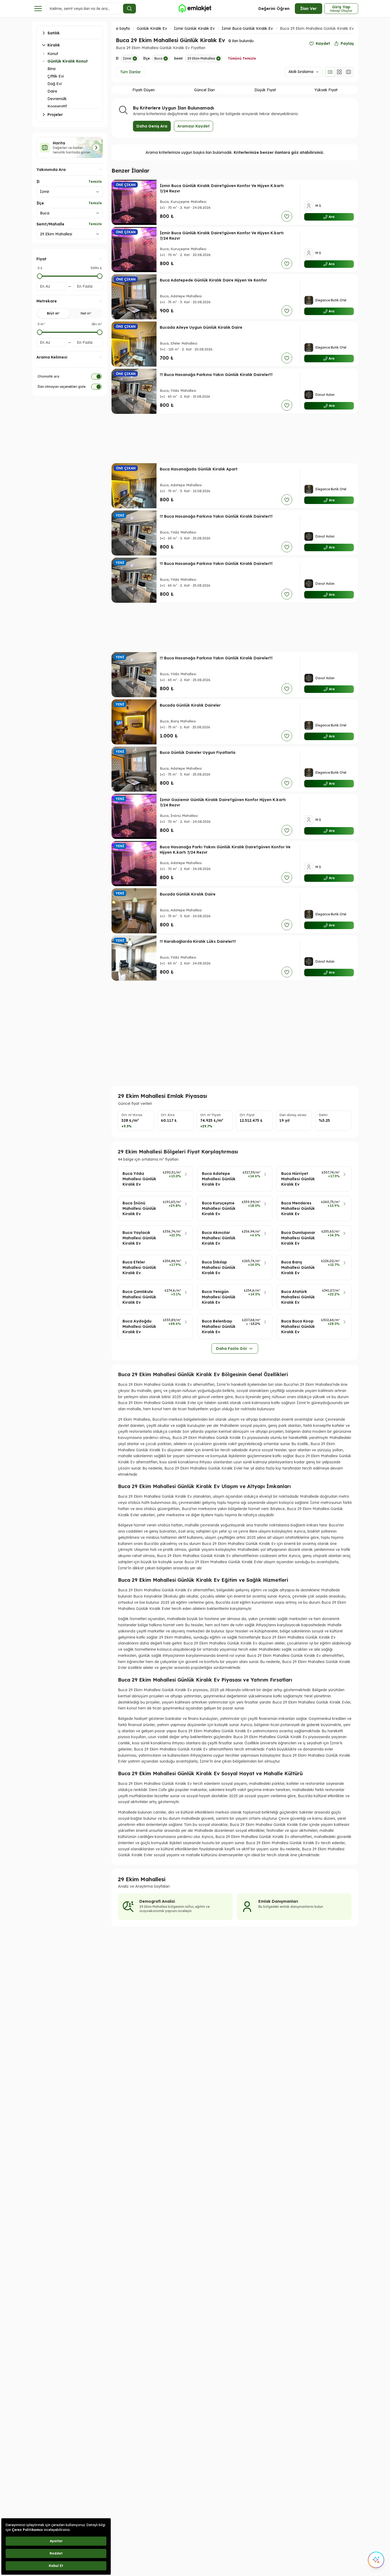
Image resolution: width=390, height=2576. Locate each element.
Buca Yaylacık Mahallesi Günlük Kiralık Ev (139, 1238)
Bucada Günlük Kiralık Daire (188, 894)
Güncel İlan (204, 90)
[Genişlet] (44, 54)
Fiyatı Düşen (144, 90)
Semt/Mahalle (50, 224)
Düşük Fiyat (265, 90)
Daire (52, 91)
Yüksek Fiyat (326, 90)
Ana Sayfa (120, 28)
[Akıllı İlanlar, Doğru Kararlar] (195, 9)
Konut (53, 54)
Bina (51, 69)
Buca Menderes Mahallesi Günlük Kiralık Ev (298, 1208)
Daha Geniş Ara (152, 126)
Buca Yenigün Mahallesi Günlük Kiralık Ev (219, 1297)
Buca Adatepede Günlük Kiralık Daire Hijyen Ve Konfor (213, 280)
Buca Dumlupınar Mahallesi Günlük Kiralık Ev (298, 1238)
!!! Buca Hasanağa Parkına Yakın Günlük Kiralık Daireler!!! (216, 375)
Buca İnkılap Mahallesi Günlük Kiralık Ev (219, 1267)
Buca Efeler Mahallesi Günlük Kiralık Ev (139, 1267)
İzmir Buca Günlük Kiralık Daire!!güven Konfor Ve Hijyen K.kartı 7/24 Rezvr (222, 188)
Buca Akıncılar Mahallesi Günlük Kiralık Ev (219, 1238)
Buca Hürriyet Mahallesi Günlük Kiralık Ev (298, 1179)
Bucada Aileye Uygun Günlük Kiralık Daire (201, 327)
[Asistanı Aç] (376, 2560)
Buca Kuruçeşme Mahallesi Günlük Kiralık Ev (219, 1208)
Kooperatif (57, 106)
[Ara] (129, 9)
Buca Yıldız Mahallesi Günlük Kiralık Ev (139, 1179)
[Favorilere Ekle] (287, 216)
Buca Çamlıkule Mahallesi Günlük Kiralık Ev (139, 1297)
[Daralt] (44, 61)
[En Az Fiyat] (40, 276)
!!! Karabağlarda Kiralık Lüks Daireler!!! (198, 941)
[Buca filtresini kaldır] (166, 59)
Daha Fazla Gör (232, 1349)
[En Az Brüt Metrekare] (40, 332)
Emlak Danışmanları (278, 1901)
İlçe (40, 203)
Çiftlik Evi (56, 76)
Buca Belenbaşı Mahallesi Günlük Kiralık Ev (219, 1327)
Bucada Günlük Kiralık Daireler (190, 705)
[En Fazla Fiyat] (100, 276)
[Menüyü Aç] (38, 9)
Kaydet (323, 43)
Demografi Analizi (157, 1901)
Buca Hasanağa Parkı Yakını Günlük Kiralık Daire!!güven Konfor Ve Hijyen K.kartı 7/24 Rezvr (225, 850)
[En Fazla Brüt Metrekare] (100, 332)
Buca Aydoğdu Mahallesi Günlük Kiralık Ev (139, 1327)
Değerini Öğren (274, 8)
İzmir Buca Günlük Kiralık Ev (247, 28)
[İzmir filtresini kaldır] (135, 59)
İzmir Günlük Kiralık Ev (194, 28)
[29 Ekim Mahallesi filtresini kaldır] (218, 59)
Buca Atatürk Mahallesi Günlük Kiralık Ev (298, 1297)
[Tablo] (348, 72)
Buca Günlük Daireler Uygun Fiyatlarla (198, 752)
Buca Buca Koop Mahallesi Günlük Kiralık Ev (298, 1327)
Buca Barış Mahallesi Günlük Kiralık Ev (298, 1267)
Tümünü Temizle (242, 58)
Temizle (95, 182)
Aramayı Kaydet (194, 126)
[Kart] (339, 72)
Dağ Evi (55, 84)
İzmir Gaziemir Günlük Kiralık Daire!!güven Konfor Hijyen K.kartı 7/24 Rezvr (223, 802)
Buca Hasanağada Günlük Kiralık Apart (199, 469)
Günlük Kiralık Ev (152, 28)
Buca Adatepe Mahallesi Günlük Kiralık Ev (219, 1179)
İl (38, 182)
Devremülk (57, 99)
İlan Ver (309, 8)
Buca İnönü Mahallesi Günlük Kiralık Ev (139, 1208)
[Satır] (330, 72)
